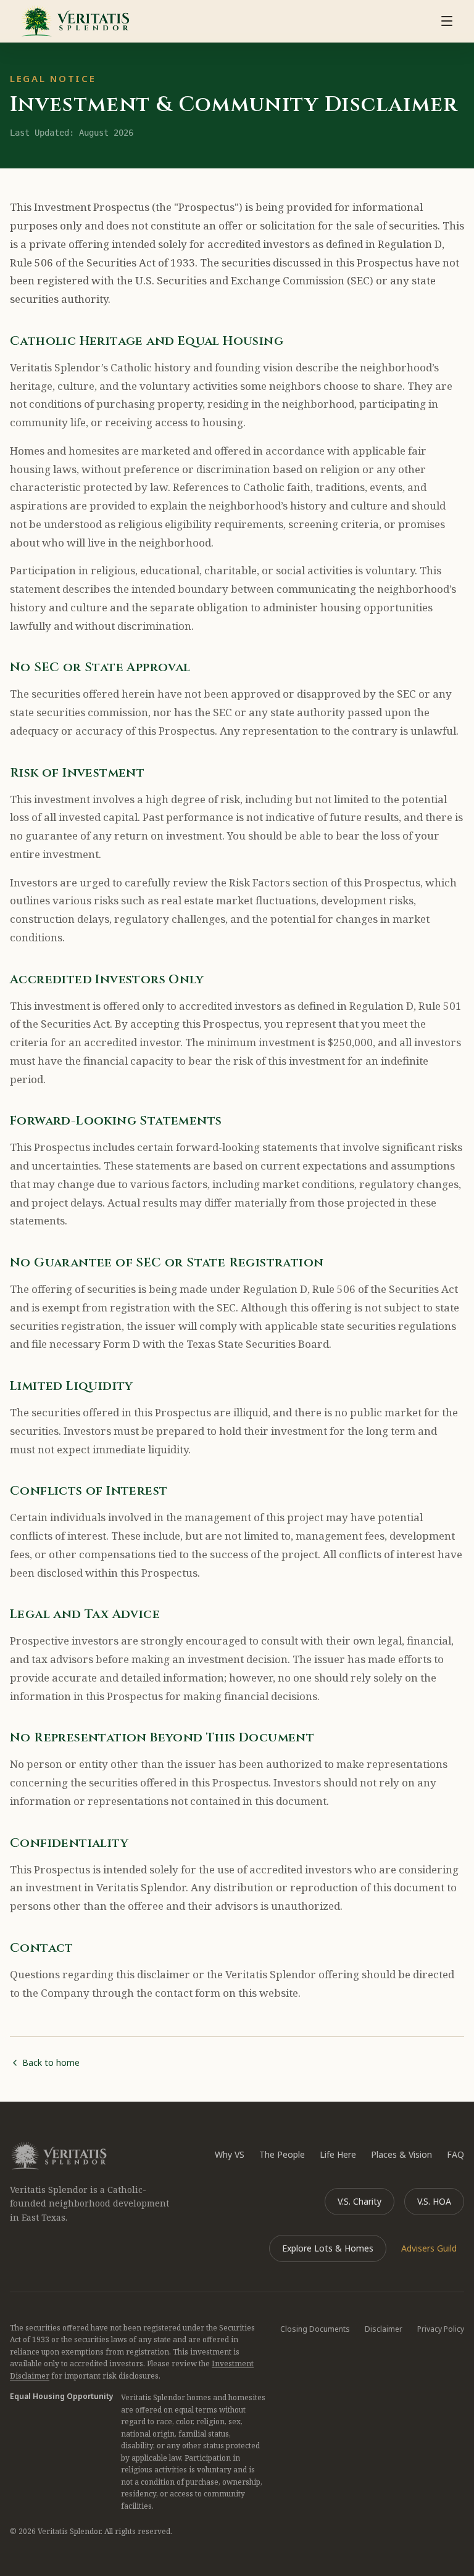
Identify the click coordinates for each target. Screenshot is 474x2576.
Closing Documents (315, 2329)
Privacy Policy (441, 2329)
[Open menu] (447, 21)
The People (282, 2154)
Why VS (230, 2154)
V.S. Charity (360, 2201)
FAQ (455, 2154)
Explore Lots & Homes (328, 2248)
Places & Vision (401, 2154)
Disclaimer (384, 2329)
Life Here (338, 2154)
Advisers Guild (429, 2248)
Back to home (51, 2062)
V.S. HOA (434, 2201)
